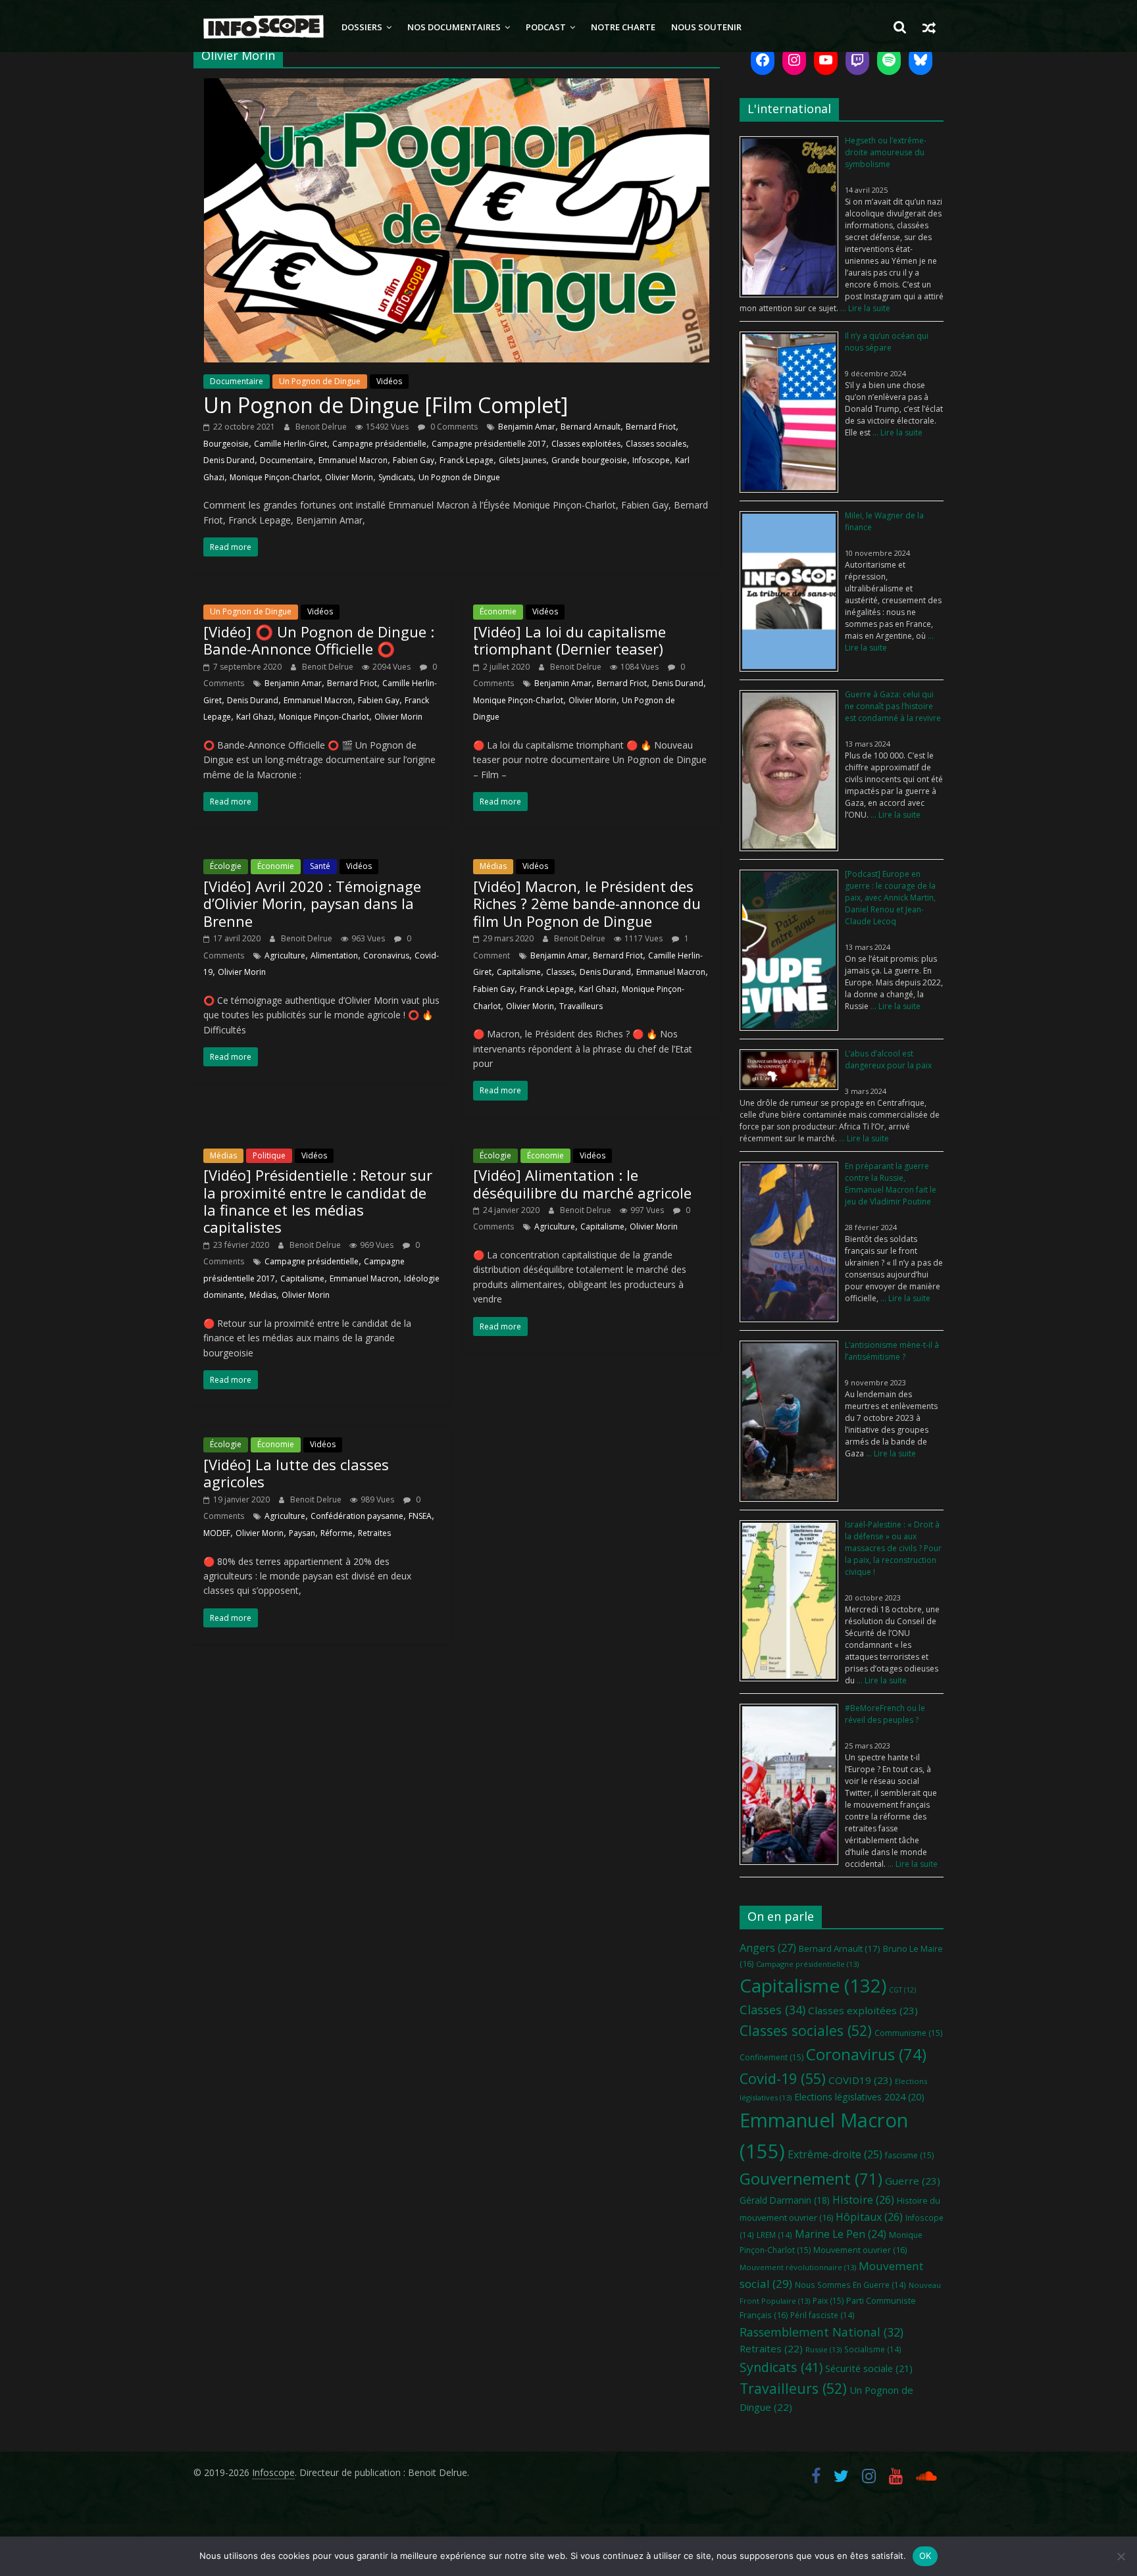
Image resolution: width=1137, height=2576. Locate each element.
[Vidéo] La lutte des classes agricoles (296, 1473)
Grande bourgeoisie (589, 460)
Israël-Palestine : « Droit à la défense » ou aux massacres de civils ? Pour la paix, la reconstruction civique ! (893, 1548)
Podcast (546, 27)
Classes (560, 972)
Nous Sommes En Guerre (850, 2285)
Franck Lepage (467, 460)
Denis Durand (229, 460)
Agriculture (285, 955)
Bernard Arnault (591, 427)
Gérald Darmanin (785, 2200)
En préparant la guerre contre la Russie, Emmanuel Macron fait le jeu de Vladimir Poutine (891, 1184)
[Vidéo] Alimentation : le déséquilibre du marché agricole (582, 1183)
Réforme (337, 1533)
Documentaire (237, 381)
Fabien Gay (414, 460)
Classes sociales (656, 444)
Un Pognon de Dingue (320, 381)
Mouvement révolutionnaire (798, 2267)
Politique (269, 1155)
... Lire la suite (864, 308)
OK (925, 2556)
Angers (768, 1947)
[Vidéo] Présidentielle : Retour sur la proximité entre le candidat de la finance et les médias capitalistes (318, 1201)
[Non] (1121, 2556)
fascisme (909, 2155)
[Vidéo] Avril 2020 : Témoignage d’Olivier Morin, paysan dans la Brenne (312, 904)
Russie (823, 2349)
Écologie (226, 866)
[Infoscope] (264, 27)
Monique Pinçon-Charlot (275, 477)
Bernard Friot (651, 427)
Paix (828, 2301)
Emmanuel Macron (353, 460)
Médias (493, 866)
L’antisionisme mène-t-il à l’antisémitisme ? (892, 1351)
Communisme (908, 2033)
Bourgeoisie (226, 444)
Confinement (771, 2057)
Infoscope (651, 460)
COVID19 (860, 2080)
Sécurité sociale (869, 2368)
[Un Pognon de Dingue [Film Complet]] (457, 86)
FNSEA (420, 1516)
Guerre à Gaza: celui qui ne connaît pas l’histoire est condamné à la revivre (893, 706)
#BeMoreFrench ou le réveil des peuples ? (885, 1714)
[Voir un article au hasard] (929, 27)
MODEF (217, 1533)
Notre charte (623, 27)
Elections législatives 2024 (859, 2097)
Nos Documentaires (454, 27)
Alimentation (334, 955)
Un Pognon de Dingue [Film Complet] (386, 405)
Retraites (374, 1533)
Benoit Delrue (322, 427)
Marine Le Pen (841, 2234)
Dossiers (362, 27)
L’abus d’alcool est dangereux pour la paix (888, 1059)
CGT (902, 1990)
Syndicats (396, 477)
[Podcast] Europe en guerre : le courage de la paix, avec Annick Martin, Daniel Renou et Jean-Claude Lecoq (890, 898)
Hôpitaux (869, 2217)
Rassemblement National (821, 2332)
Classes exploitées (586, 444)
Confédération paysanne (357, 1516)
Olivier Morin (349, 477)
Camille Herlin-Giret (291, 444)
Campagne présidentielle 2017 (489, 444)
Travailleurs (581, 1006)
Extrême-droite (835, 2154)
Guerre (913, 2181)
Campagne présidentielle (379, 444)
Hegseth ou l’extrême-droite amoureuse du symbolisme (886, 152)
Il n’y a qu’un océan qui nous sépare (887, 342)
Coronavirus (386, 955)
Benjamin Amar (527, 427)
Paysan (302, 1533)
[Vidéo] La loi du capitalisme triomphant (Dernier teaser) (569, 640)
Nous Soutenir (706, 27)
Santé (320, 866)
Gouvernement (811, 2179)
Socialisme (873, 2349)
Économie (498, 611)
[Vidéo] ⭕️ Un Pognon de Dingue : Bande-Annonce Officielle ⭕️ (319, 640)
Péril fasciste (822, 2315)
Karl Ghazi (255, 717)
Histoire (863, 2200)
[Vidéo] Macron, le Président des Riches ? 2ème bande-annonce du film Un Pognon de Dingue (587, 904)
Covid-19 (783, 2078)
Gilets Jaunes (522, 460)
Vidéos (389, 381)
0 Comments (453, 427)
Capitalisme (519, 972)
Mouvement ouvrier (860, 2250)
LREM (774, 2235)
